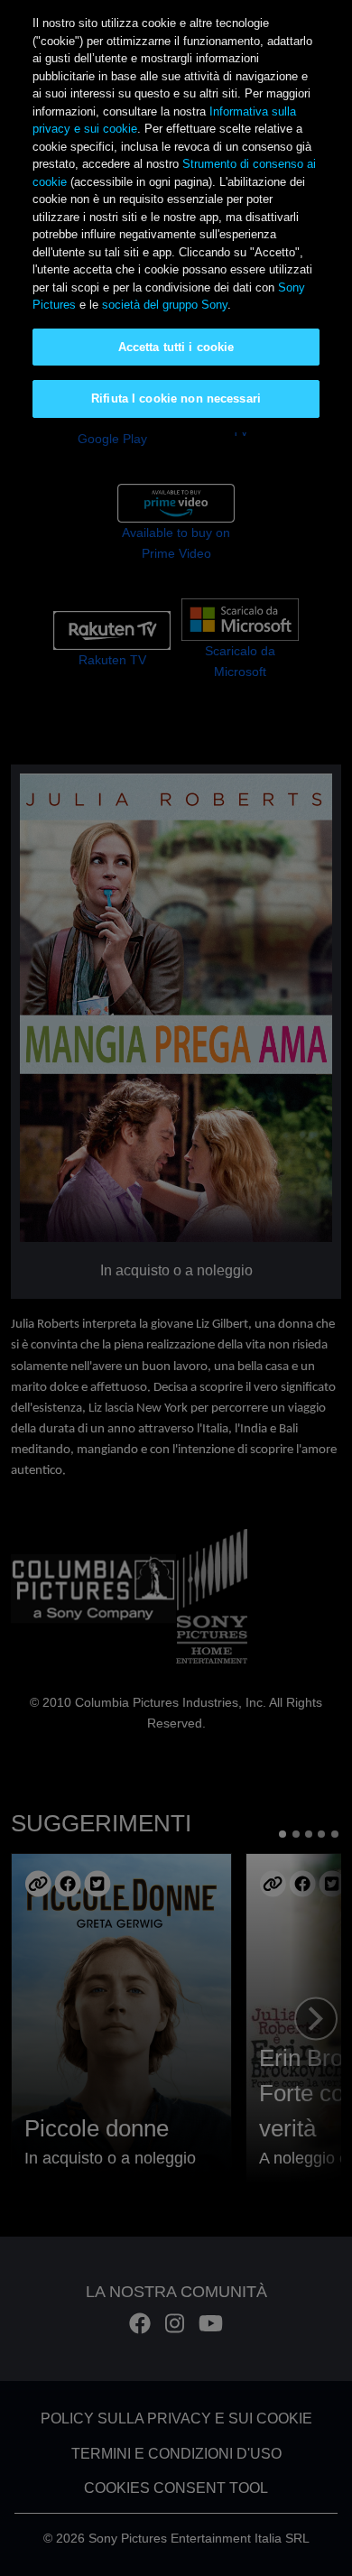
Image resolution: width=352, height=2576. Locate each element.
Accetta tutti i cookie (176, 347)
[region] (176, 216)
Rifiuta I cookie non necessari (176, 398)
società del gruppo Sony (165, 305)
